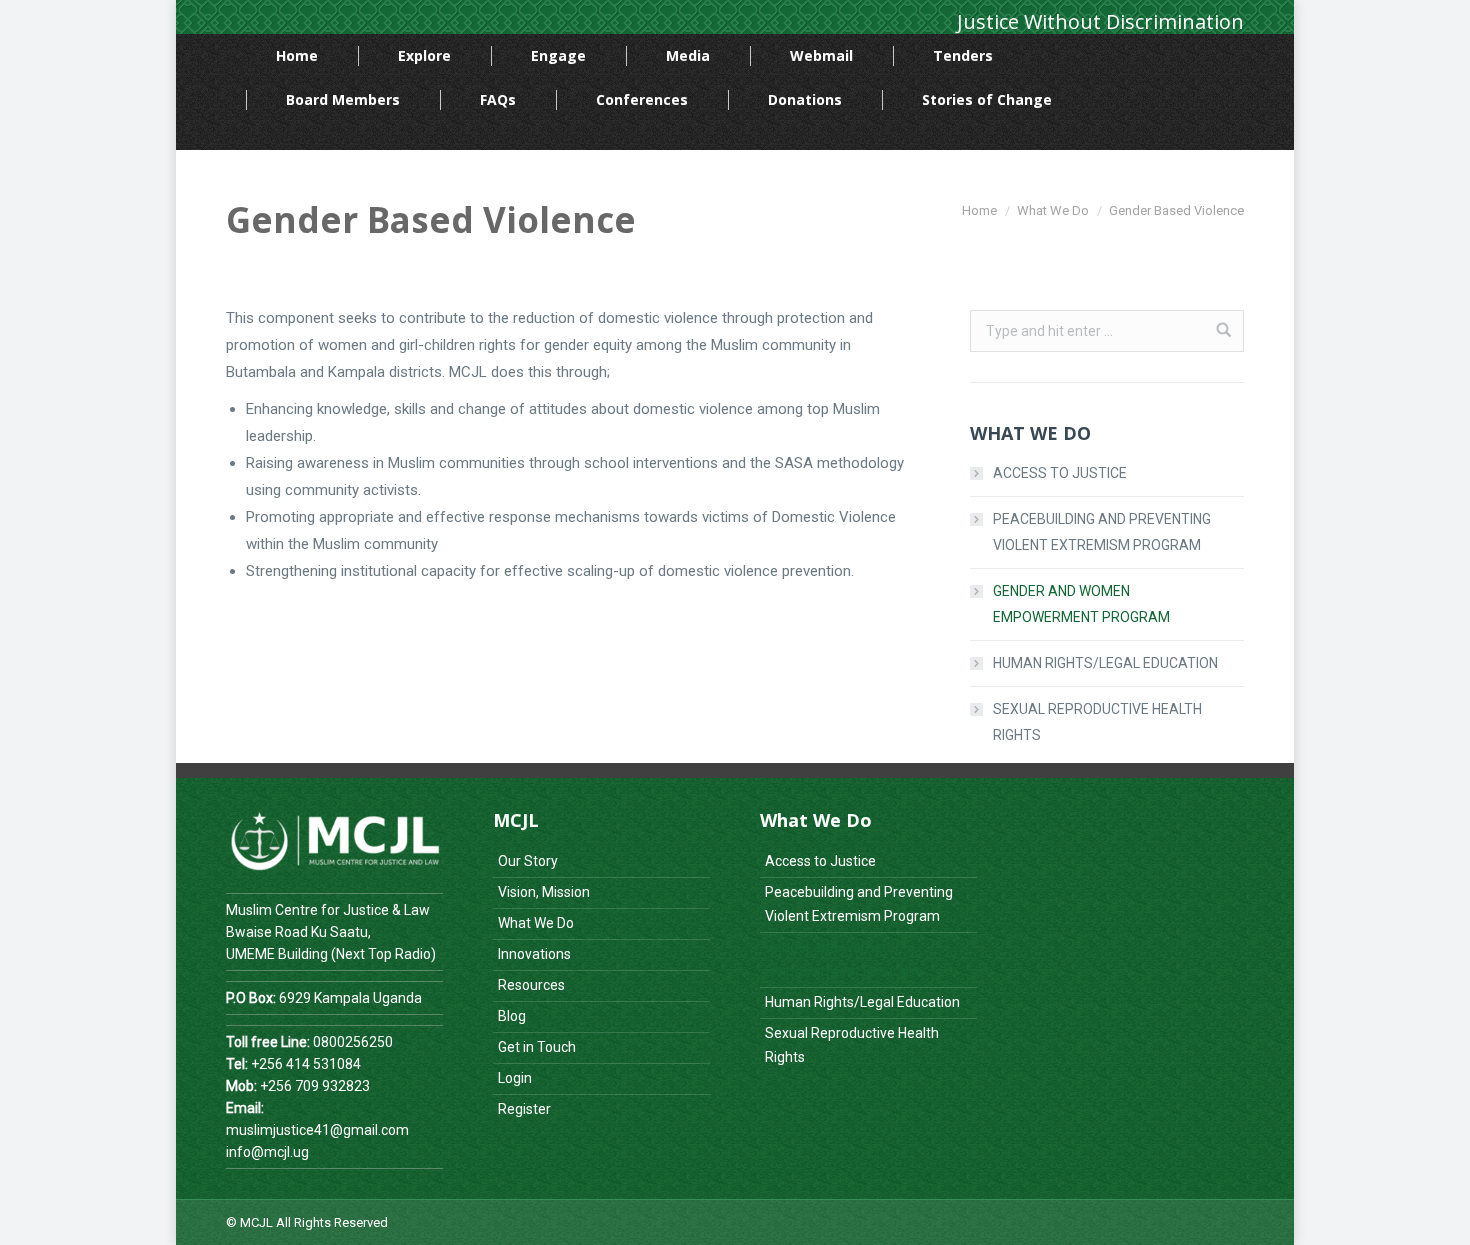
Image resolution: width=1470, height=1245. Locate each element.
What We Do (1053, 210)
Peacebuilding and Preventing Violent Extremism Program (1102, 532)
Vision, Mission (544, 892)
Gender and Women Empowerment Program (1081, 604)
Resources (531, 985)
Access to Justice (1060, 473)
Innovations (534, 954)
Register (524, 1109)
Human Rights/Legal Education (1105, 663)
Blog (512, 1016)
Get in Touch (537, 1047)
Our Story (528, 861)
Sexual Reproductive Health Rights (1097, 722)
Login (515, 1078)
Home (979, 210)
